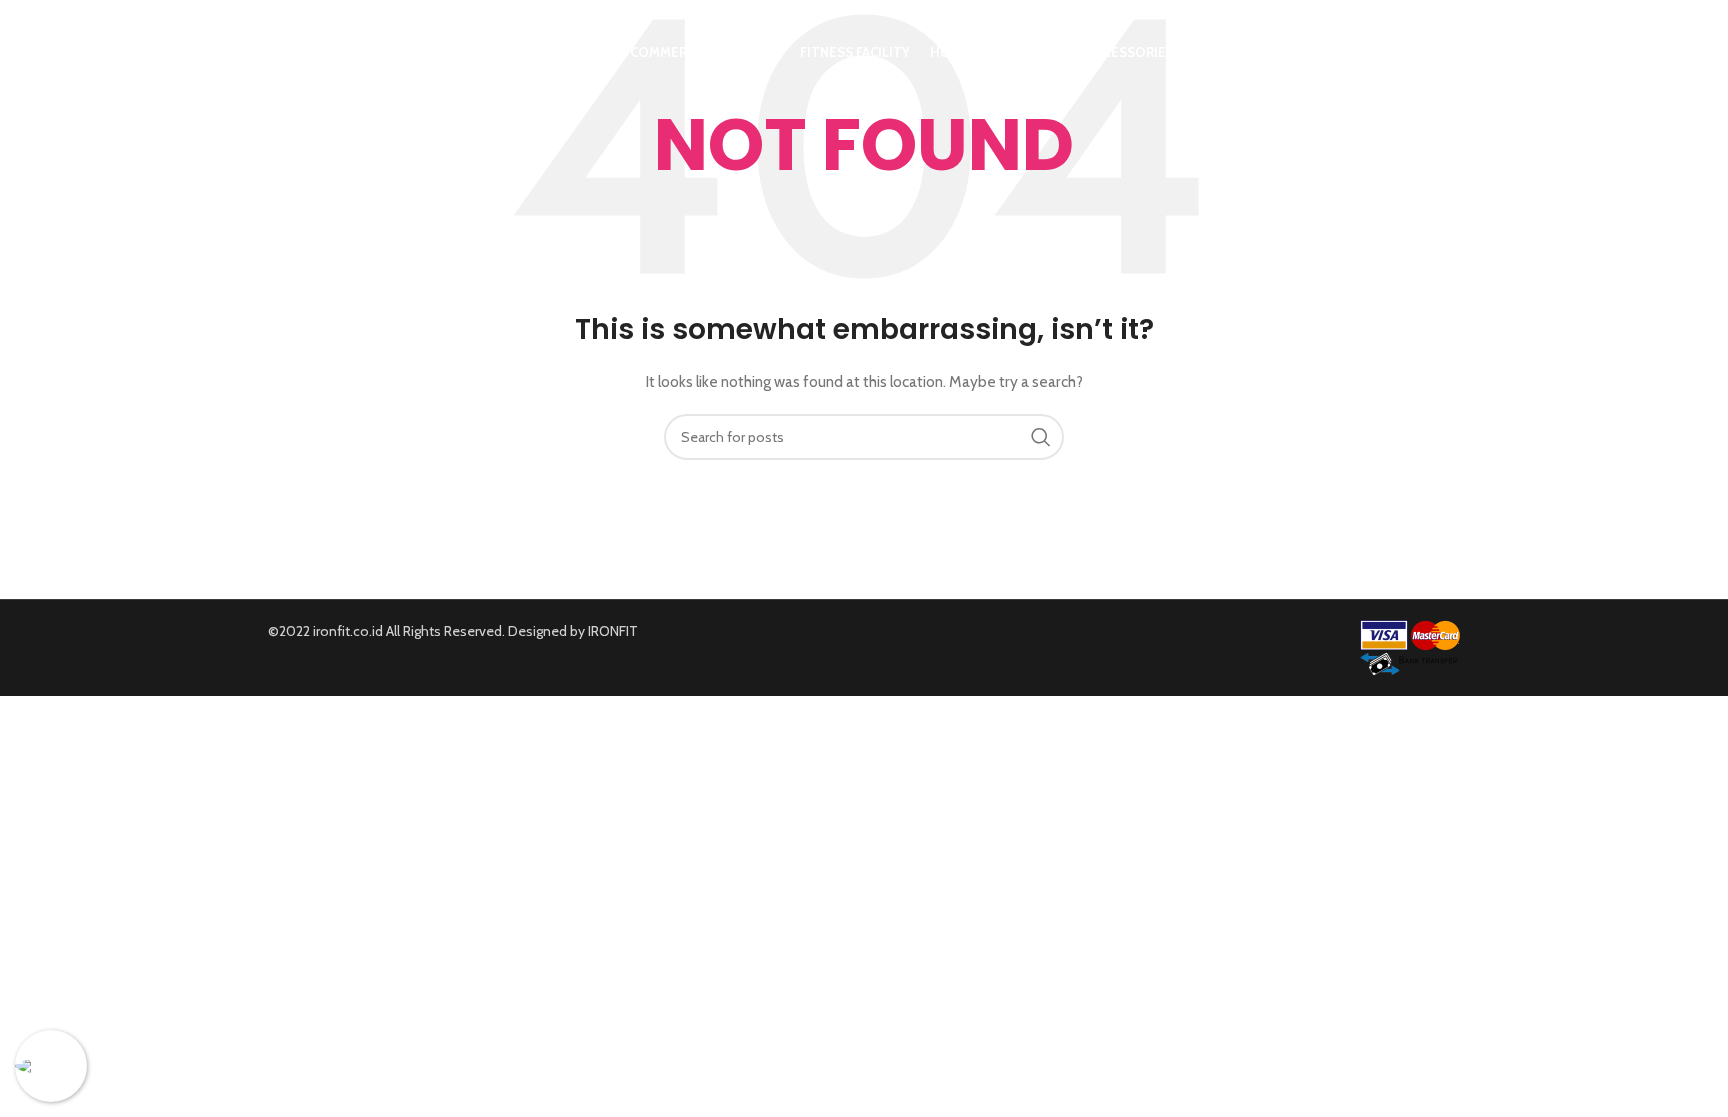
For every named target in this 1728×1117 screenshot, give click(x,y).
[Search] (1450, 53)
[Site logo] (390, 51)
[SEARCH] (1041, 437)
